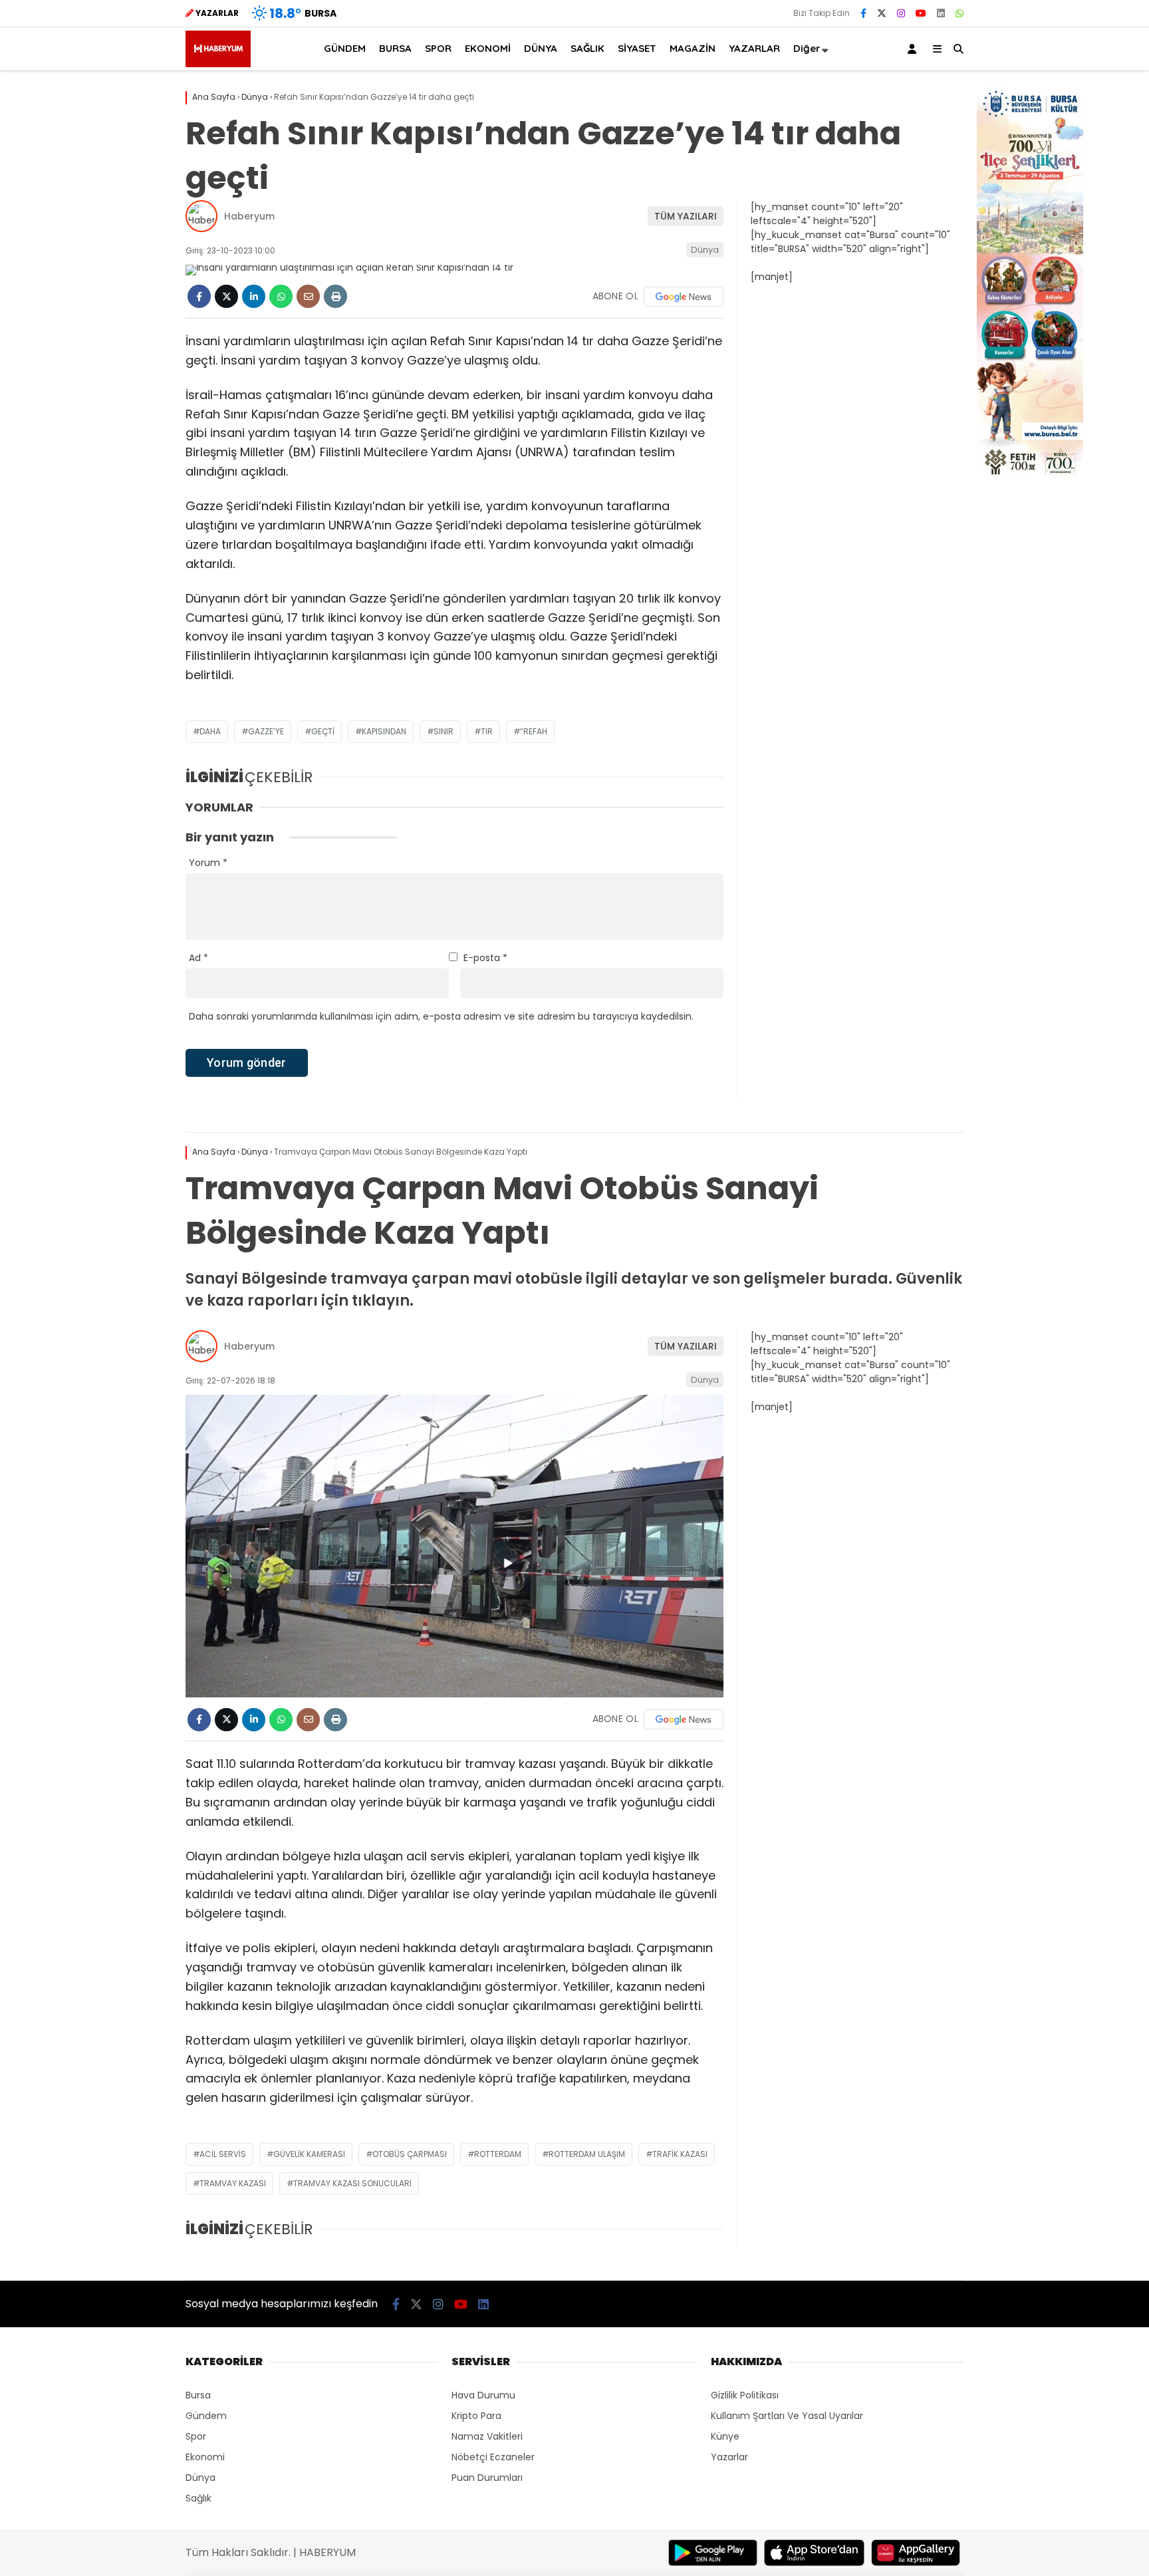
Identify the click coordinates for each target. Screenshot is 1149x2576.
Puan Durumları (487, 2478)
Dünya (705, 250)
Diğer (807, 48)
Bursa (198, 2395)
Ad (198, 958)
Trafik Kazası (680, 2154)
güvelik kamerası (309, 2154)
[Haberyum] (218, 64)
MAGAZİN (693, 48)
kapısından (384, 731)
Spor (196, 2436)
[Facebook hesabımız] (863, 13)
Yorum (208, 863)
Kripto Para (476, 2416)
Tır (487, 731)
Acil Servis (223, 2154)
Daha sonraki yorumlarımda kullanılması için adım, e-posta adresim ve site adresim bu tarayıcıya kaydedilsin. (441, 1016)
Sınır (444, 731)
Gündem (206, 2416)
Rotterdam (498, 2154)
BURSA (395, 48)
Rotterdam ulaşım (587, 2154)
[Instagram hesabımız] (901, 13)
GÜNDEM (345, 48)
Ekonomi (205, 2457)
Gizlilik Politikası (745, 2395)
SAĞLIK (587, 48)
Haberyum (249, 216)
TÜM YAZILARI (686, 216)
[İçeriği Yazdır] (335, 296)
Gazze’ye (266, 731)
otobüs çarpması (410, 2154)
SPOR (438, 48)
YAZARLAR (754, 48)
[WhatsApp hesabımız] (959, 13)
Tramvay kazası (233, 2183)
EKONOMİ (488, 48)
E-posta (485, 958)
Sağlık (198, 2498)
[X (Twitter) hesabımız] (882, 13)
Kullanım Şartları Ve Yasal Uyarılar (787, 2416)
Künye (725, 2436)
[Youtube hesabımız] (921, 13)
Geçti (323, 731)
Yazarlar (729, 2457)
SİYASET (637, 48)
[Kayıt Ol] (914, 49)
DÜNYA (541, 48)
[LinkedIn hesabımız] (941, 13)
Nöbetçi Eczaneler (493, 2457)
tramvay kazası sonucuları (352, 2183)
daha (210, 731)
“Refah (534, 731)
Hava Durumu (483, 2395)
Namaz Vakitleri (487, 2436)
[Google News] (684, 297)
